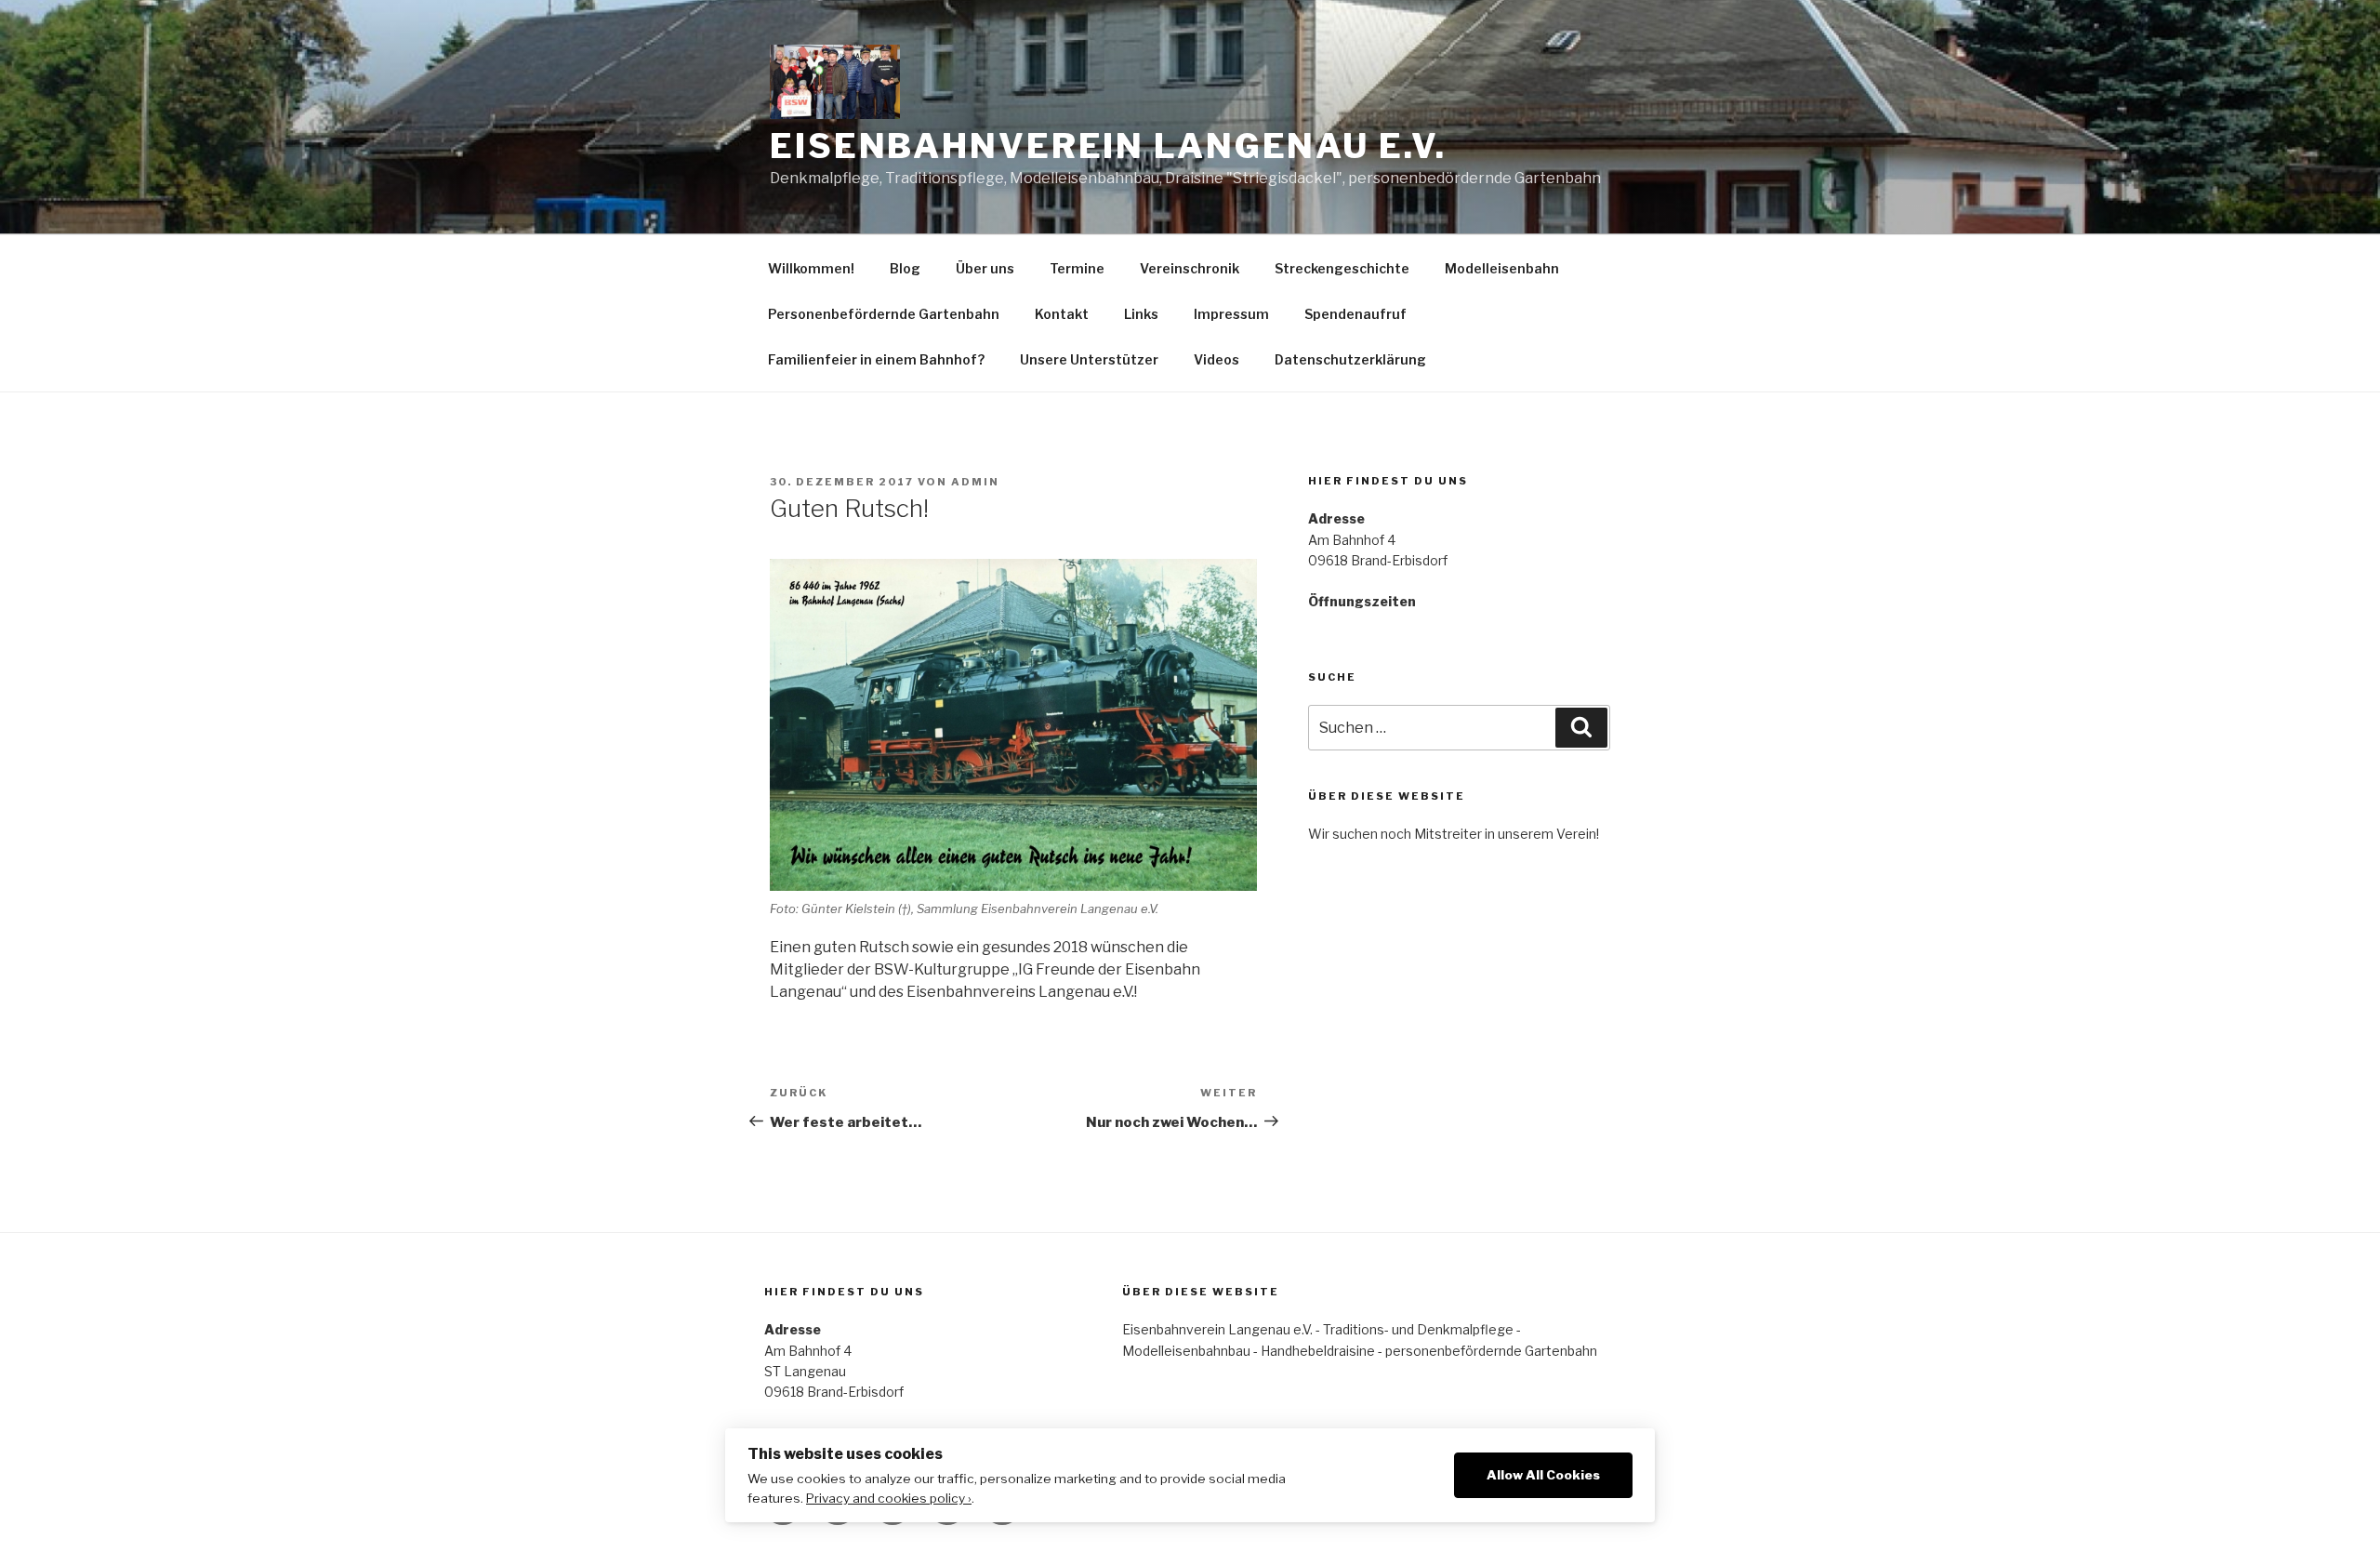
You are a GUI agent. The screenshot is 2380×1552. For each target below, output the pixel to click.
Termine (1077, 268)
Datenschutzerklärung (1350, 359)
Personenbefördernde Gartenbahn (884, 314)
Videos (1216, 359)
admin (975, 482)
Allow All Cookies (1543, 1475)
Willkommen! (811, 268)
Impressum (1231, 314)
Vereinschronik (1190, 268)
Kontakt (1062, 314)
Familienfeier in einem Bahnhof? (876, 359)
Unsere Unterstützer (1089, 359)
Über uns (985, 268)
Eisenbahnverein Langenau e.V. (1108, 146)
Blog (905, 268)
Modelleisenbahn (1502, 268)
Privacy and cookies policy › (889, 1498)
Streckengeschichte (1342, 268)
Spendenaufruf (1355, 314)
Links (1141, 314)
